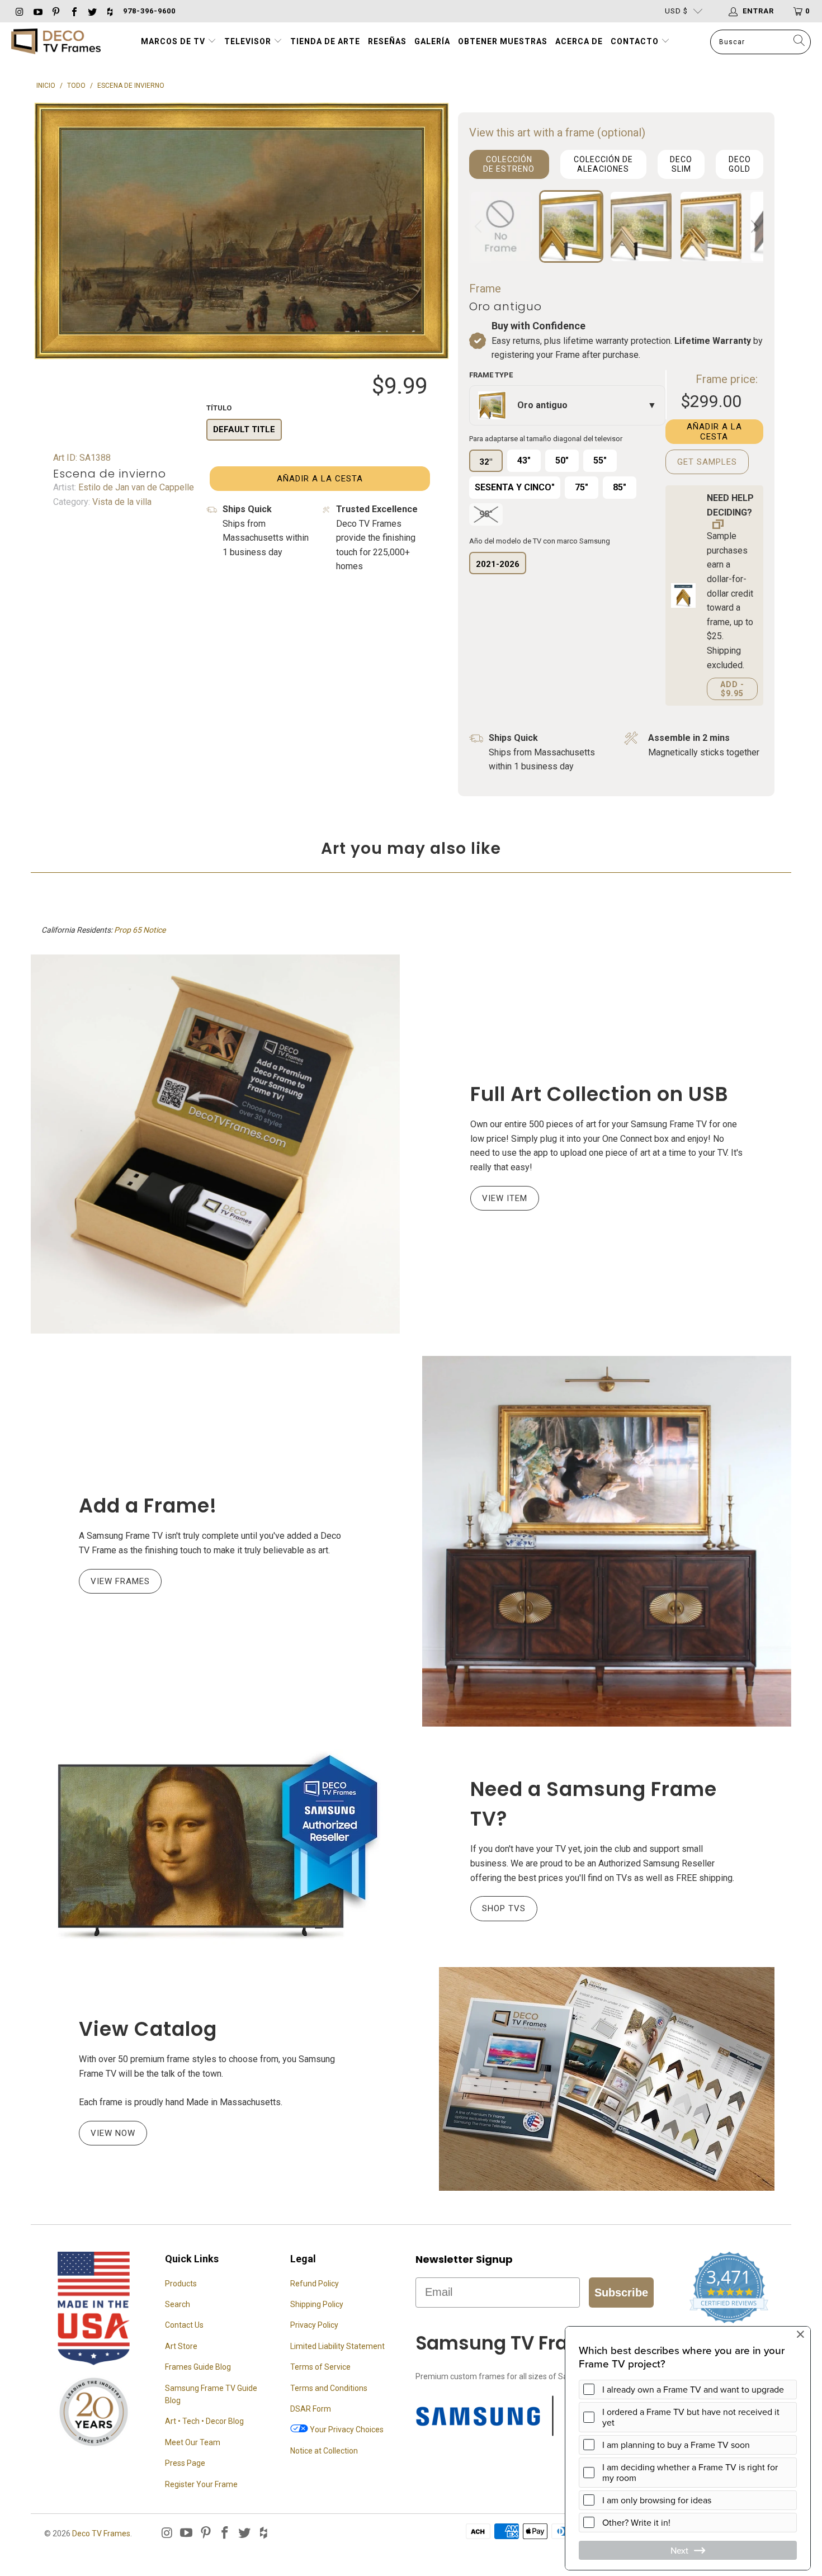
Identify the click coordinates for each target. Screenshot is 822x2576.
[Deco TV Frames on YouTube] (37, 11)
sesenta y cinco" (515, 487)
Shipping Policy (317, 2304)
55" (600, 460)
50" (562, 460)
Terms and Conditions (329, 2388)
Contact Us (184, 2325)
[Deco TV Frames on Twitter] (92, 11)
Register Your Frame (201, 2484)
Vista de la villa (121, 502)
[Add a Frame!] (607, 1541)
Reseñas (387, 41)
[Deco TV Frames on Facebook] (73, 11)
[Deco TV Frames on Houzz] (110, 11)
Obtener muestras (503, 41)
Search (178, 2304)
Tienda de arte (325, 41)
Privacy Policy (314, 2325)
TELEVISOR (249, 41)
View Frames (120, 1581)
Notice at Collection (324, 2451)
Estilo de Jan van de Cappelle (135, 487)
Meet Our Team (193, 2442)
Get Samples (707, 462)
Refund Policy (315, 2284)
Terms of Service (320, 2367)
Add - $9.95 (732, 689)
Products (181, 2284)
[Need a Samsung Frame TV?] (215, 1847)
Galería (432, 41)
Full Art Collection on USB (599, 1094)
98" (486, 514)
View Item (505, 1198)
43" (524, 460)
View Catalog (148, 2029)
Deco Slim (681, 164)
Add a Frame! (148, 1506)
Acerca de (579, 41)
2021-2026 (498, 564)
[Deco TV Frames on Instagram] (19, 11)
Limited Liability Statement (337, 2346)
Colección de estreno (509, 164)
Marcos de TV (173, 41)
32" (486, 462)
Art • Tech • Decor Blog (204, 2421)
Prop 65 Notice (140, 930)
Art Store (181, 2346)
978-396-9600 (149, 11)
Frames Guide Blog (198, 2367)
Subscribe (621, 2293)
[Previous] (480, 226)
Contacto (636, 41)
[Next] (753, 226)
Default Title (244, 429)
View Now (113, 2133)
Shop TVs (504, 1908)
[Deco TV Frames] (56, 42)
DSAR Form (311, 2409)
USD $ (676, 11)
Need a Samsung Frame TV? (594, 1804)
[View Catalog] (607, 2079)
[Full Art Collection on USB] (215, 1144)
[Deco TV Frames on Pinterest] (55, 11)
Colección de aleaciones (603, 164)
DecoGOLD (740, 164)
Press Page (185, 2463)
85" (620, 487)
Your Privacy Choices (346, 2430)
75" (582, 487)
